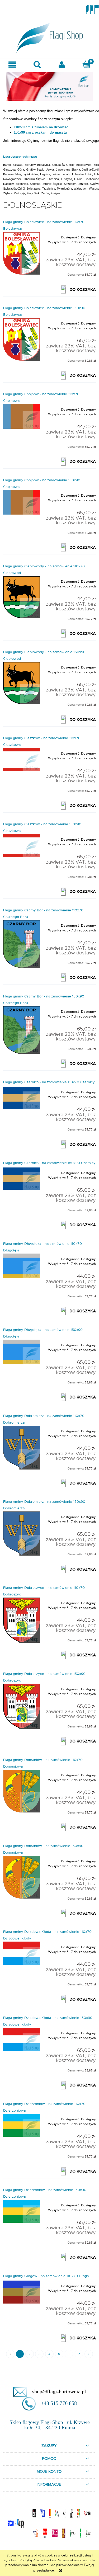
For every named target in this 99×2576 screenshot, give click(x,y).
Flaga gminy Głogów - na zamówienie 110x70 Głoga (46, 2276)
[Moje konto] (62, 65)
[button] (12, 65)
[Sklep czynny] (49, 86)
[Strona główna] (50, 36)
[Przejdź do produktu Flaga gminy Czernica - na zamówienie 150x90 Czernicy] (22, 1179)
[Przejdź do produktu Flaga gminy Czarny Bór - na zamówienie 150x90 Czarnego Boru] (22, 1030)
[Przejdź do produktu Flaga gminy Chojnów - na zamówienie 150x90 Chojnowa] (22, 502)
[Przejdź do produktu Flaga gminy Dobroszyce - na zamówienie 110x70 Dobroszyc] (22, 1620)
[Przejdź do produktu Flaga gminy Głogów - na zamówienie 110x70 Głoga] (22, 2292)
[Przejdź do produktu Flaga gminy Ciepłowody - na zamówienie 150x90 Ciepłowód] (22, 683)
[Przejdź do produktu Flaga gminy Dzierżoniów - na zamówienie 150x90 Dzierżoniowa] (22, 2211)
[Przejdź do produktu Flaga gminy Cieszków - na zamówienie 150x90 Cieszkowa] (22, 846)
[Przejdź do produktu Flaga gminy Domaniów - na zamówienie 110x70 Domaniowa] (22, 1791)
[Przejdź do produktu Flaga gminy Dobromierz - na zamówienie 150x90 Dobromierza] (22, 1533)
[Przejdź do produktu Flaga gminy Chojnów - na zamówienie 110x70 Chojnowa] (22, 416)
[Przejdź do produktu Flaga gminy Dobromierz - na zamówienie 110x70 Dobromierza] (22, 1448)
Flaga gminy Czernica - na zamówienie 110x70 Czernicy (49, 1082)
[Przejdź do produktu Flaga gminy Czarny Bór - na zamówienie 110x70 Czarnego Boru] (22, 944)
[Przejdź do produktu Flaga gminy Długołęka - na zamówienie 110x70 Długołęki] (22, 1266)
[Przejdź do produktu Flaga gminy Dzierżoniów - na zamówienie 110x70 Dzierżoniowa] (22, 2125)
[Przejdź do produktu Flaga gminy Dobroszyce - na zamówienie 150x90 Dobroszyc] (22, 1706)
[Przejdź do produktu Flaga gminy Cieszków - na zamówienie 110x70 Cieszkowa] (22, 760)
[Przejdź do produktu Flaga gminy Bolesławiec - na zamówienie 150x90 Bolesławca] (22, 339)
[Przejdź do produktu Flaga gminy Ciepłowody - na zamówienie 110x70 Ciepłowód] (22, 597)
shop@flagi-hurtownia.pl (59, 2391)
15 (79, 2354)
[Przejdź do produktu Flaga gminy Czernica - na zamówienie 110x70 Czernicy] (22, 1098)
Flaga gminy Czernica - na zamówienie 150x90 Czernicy (49, 1163)
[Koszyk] (87, 64)
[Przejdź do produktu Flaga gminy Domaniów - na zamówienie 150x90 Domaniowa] (22, 1877)
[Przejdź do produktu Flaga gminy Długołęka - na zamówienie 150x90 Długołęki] (22, 1352)
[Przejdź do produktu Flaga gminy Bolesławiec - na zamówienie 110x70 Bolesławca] (22, 253)
